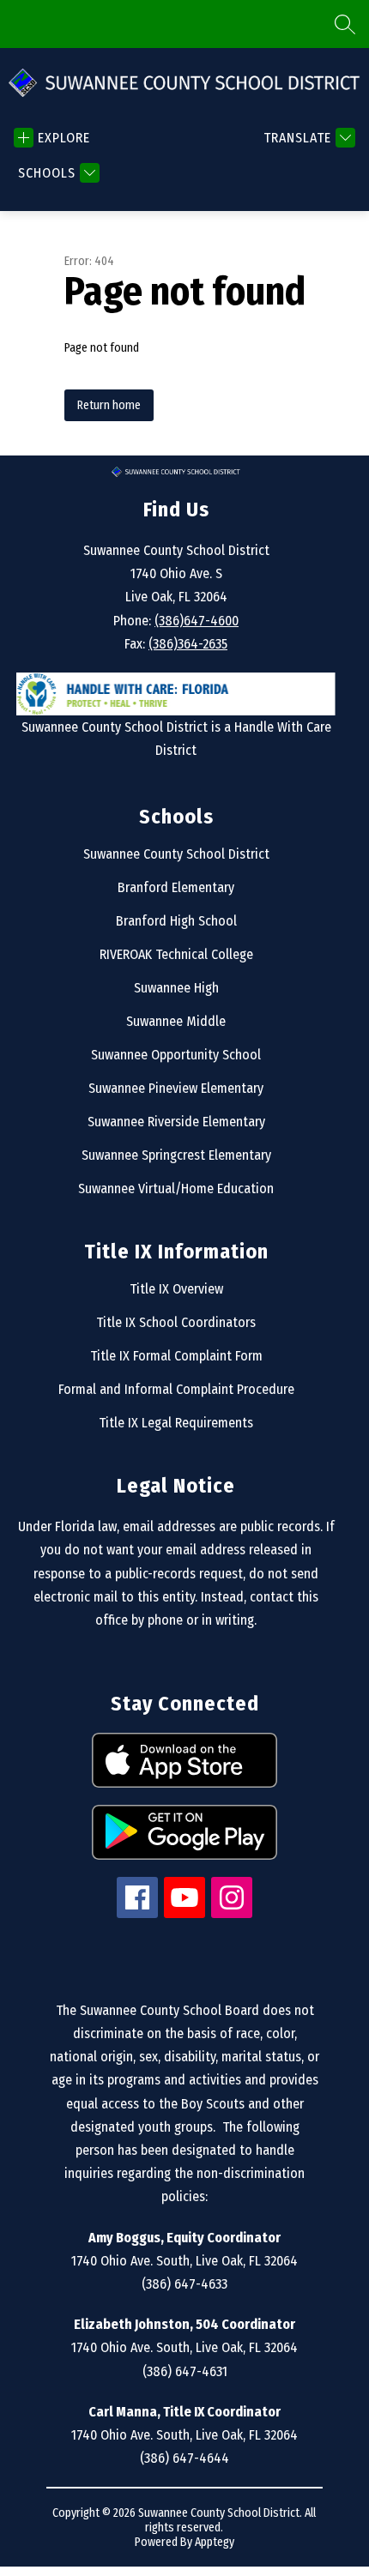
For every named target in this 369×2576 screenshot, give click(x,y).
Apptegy (215, 2542)
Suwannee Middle (176, 1021)
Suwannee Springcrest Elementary (176, 1155)
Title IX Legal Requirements (176, 1423)
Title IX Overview (176, 1289)
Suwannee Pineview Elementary (176, 1088)
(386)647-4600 (197, 621)
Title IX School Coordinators (176, 1322)
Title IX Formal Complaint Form (176, 1356)
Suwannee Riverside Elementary (176, 1122)
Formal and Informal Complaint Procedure (176, 1389)
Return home (109, 405)
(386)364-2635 (188, 644)
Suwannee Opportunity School (176, 1055)
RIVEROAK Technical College (176, 954)
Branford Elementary (176, 887)
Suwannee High (176, 988)
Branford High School (176, 921)
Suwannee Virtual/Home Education (176, 1188)
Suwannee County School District (176, 854)
